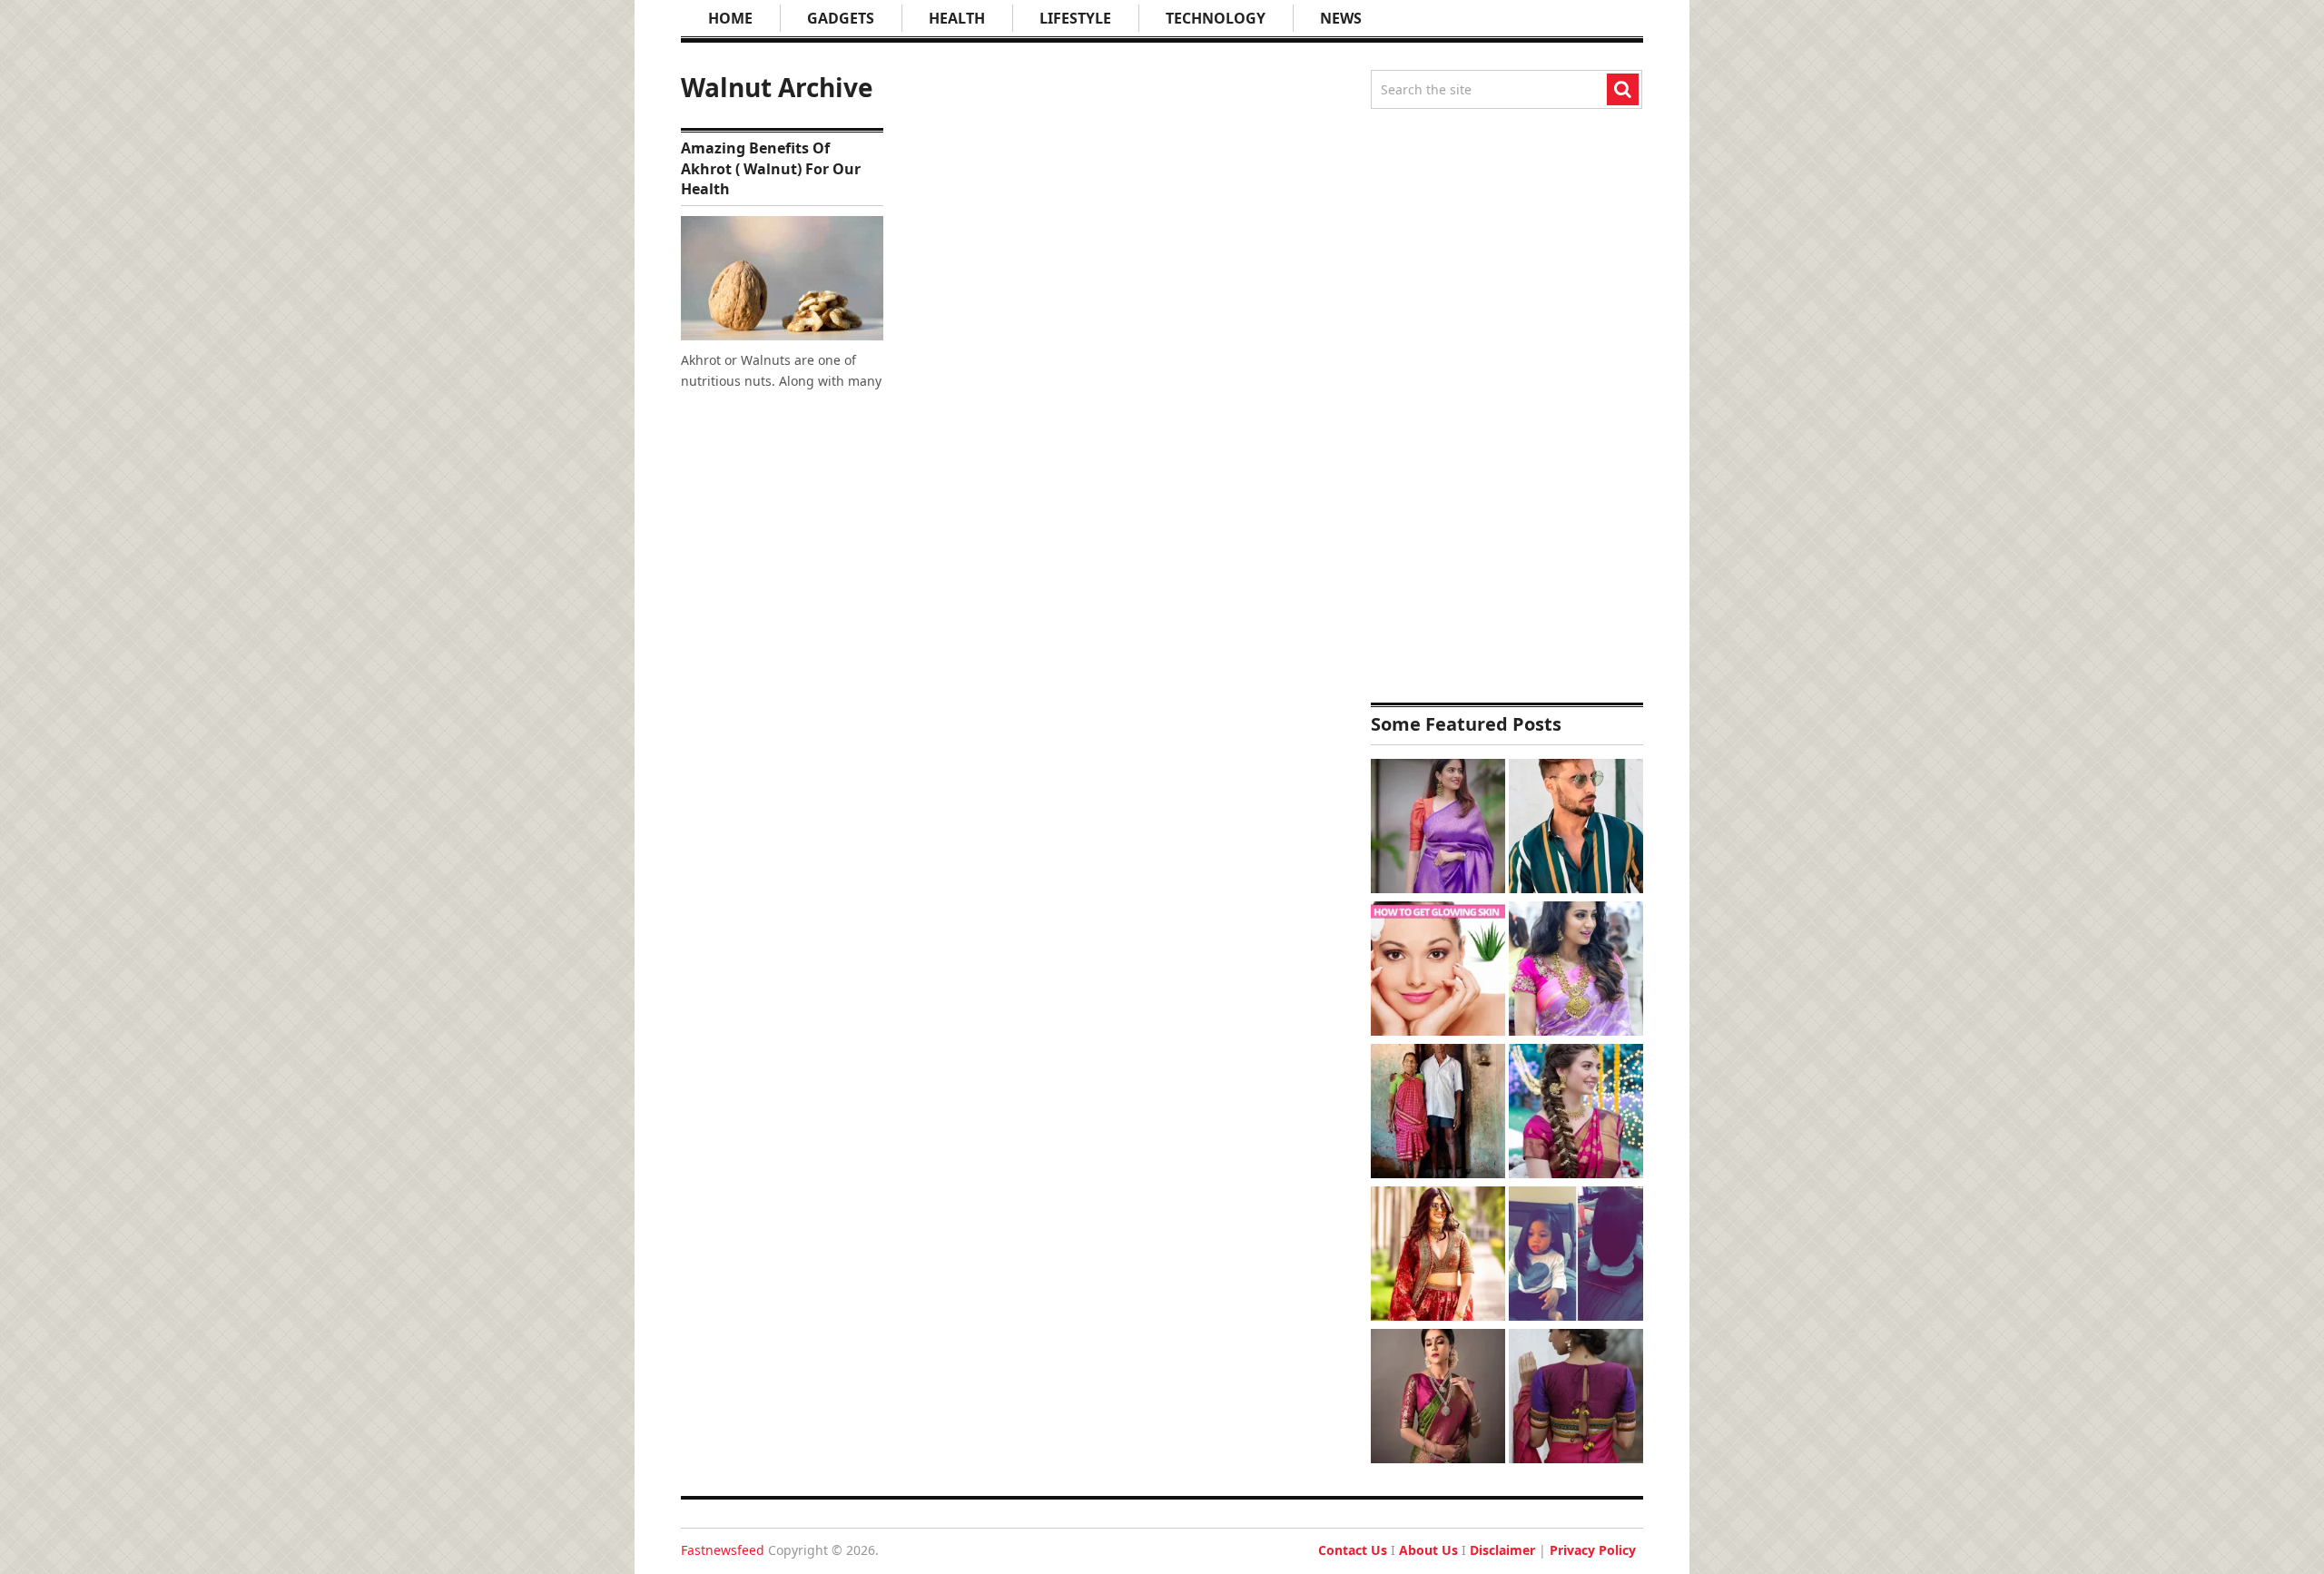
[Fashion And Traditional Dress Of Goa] (1438, 1113)
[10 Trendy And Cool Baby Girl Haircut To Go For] (1576, 1256)
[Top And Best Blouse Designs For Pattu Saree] (1438, 1398)
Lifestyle (1075, 18)
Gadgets (841, 18)
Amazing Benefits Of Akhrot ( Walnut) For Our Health (771, 168)
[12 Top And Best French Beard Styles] (1576, 828)
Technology (1216, 18)
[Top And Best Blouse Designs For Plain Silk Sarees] (1438, 828)
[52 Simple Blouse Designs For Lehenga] (1438, 1256)
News (1341, 18)
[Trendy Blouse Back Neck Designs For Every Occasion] (1576, 1398)
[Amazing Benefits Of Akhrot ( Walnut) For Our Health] (782, 278)
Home (730, 18)
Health (957, 18)
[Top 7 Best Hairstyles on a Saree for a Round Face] (1576, 971)
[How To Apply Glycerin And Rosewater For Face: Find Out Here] (1438, 971)
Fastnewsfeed (723, 1550)
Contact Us (1353, 1550)
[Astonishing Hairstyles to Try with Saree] (1576, 1113)
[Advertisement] (1507, 406)
